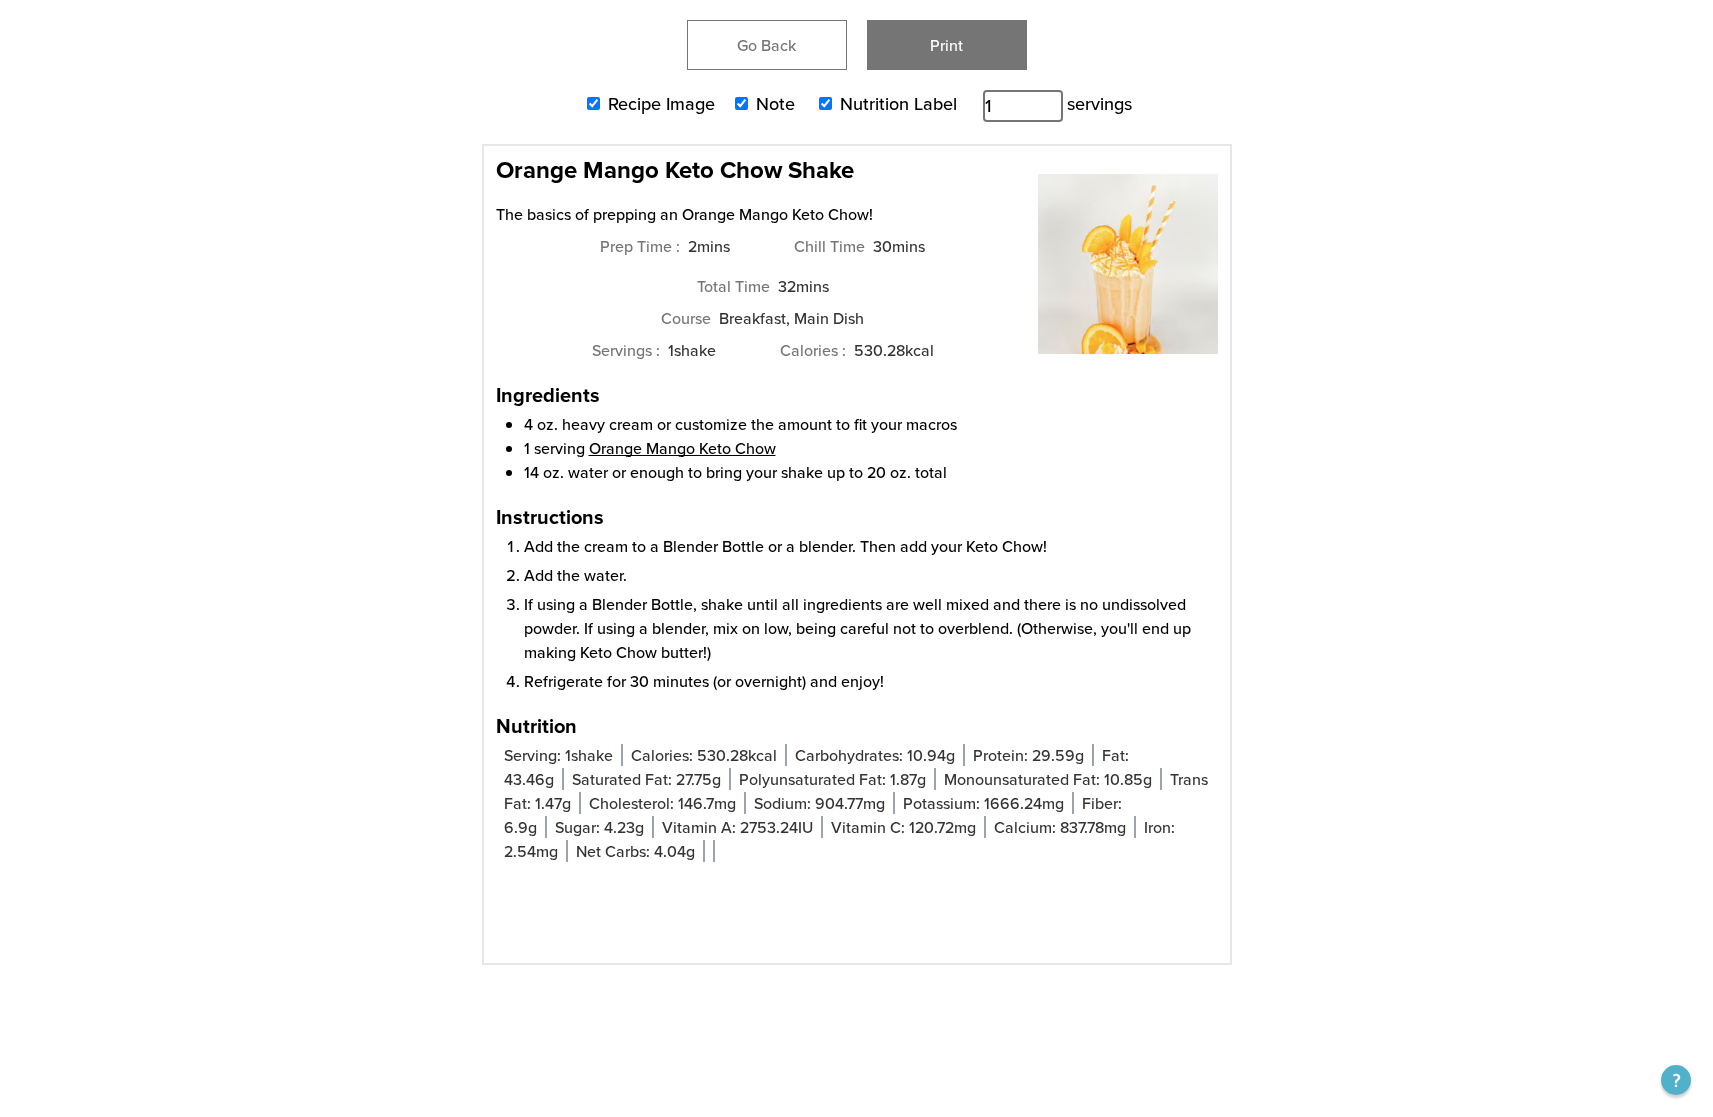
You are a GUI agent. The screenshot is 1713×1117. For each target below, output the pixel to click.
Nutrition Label (898, 103)
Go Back (766, 45)
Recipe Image (661, 103)
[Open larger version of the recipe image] (1128, 274)
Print (946, 45)
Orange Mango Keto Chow (682, 448)
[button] (1676, 1080)
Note (775, 103)
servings (1099, 103)
